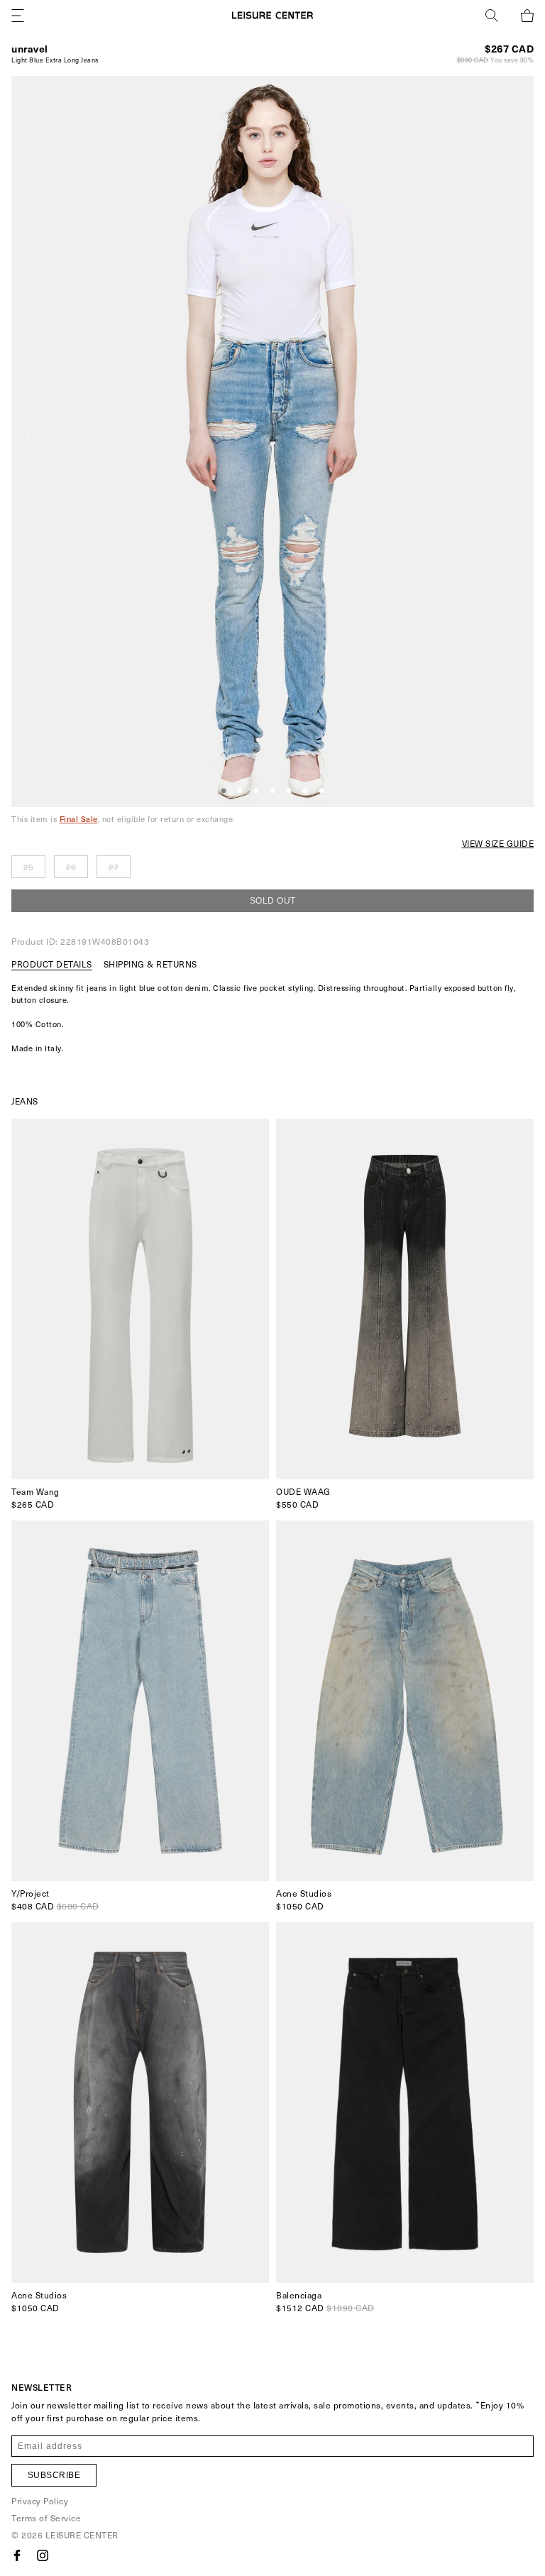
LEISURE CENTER (82, 2535)
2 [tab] (240, 791)
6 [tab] (305, 791)
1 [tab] (224, 791)
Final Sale (79, 819)
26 (71, 867)
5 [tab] (289, 791)
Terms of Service (46, 2518)
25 (29, 867)
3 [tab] (256, 791)
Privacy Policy (40, 2501)
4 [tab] (272, 791)
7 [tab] (321, 791)
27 (114, 867)
